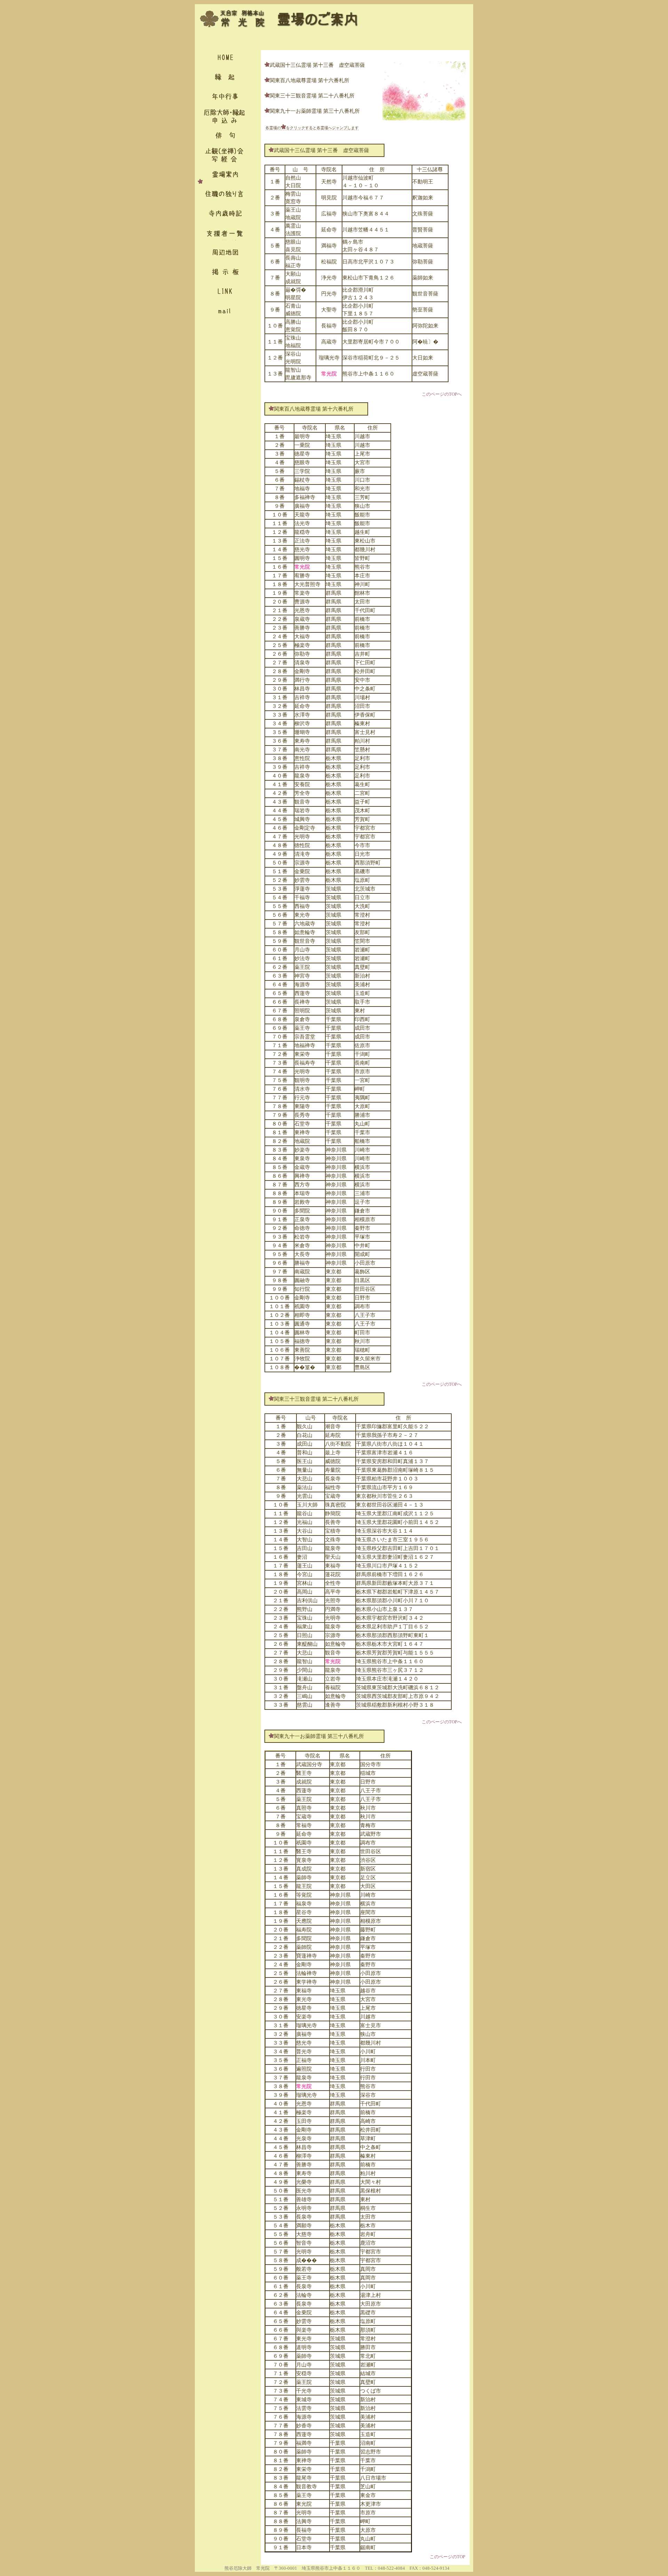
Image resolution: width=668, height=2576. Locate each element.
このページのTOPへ (442, 394)
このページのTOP (447, 2557)
